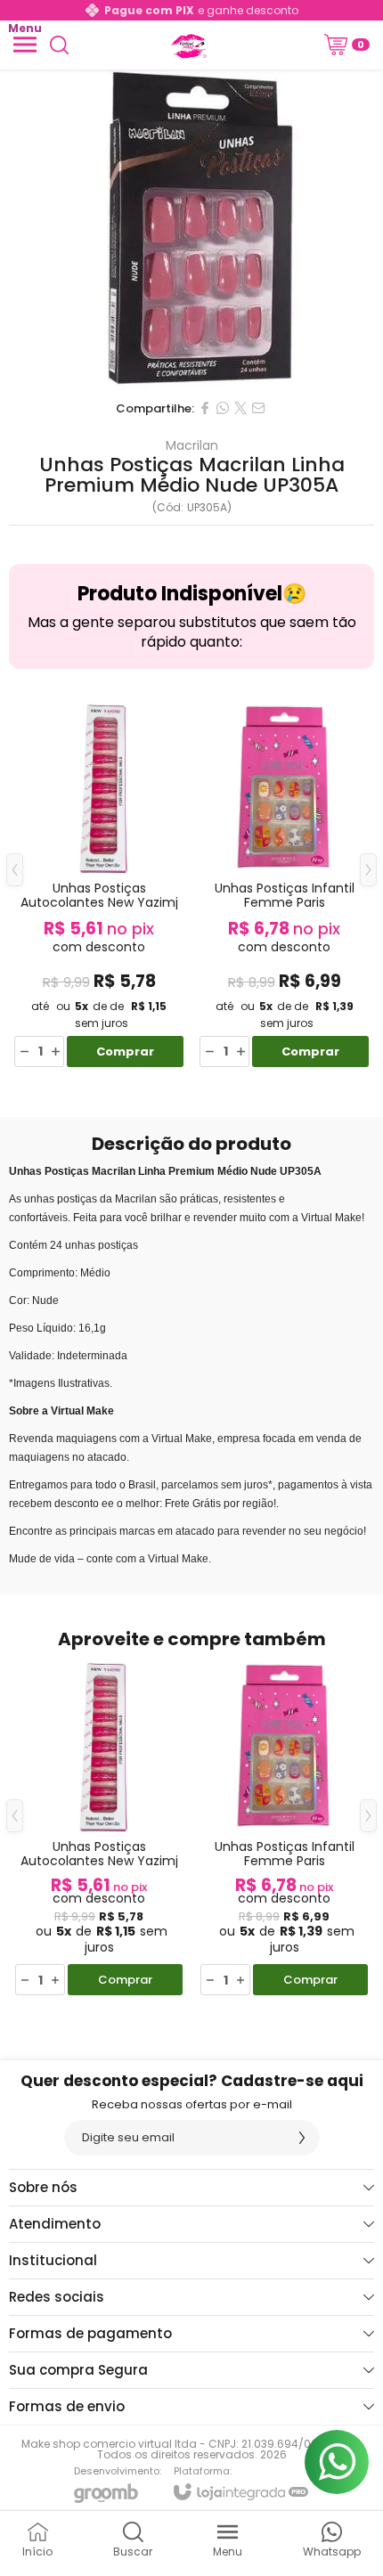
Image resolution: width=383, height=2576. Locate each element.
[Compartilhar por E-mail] (258, 408)
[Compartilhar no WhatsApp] (223, 408)
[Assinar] (302, 2138)
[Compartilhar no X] (240, 408)
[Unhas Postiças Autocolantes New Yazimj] (99, 883)
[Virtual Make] (187, 45)
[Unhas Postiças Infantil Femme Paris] (284, 883)
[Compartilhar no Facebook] (205, 408)
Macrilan (192, 445)
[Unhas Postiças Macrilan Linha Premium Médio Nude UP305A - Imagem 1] (191, 230)
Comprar (125, 1052)
